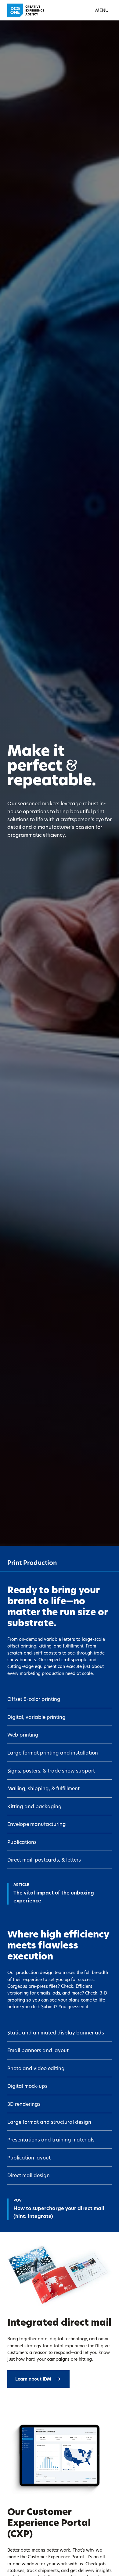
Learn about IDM (33, 2379)
